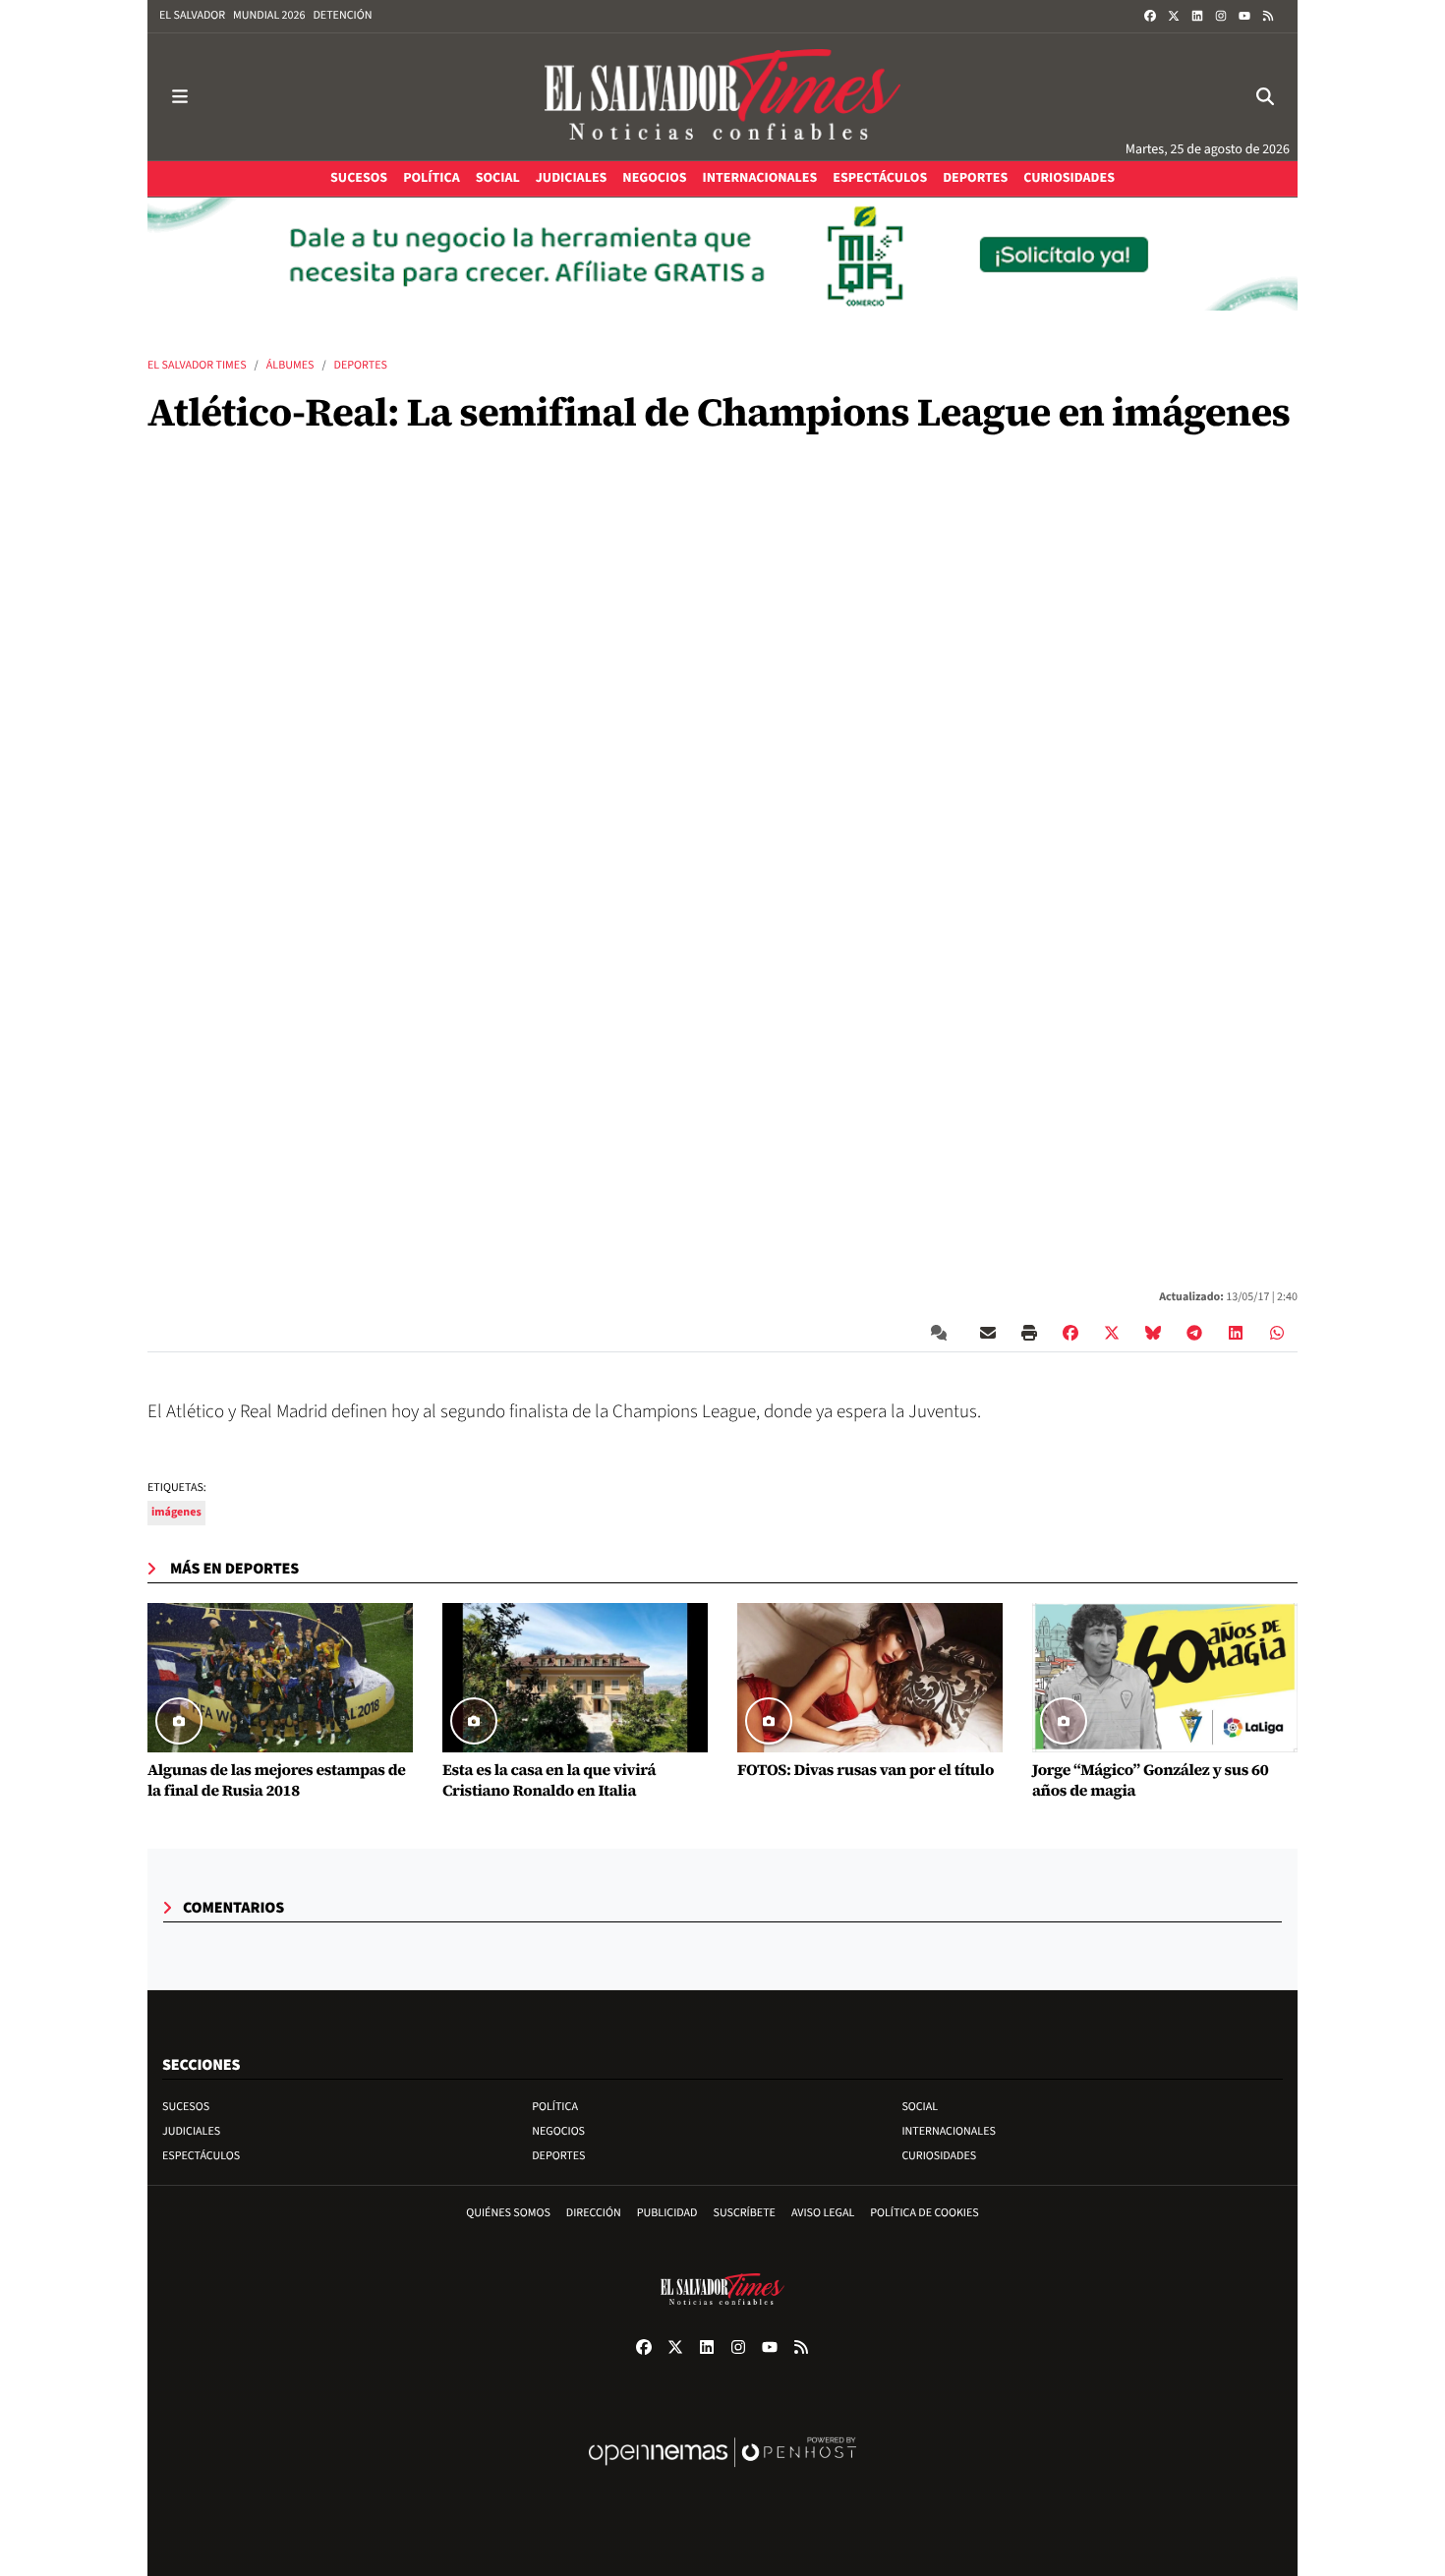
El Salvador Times (197, 365)
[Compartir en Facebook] (1070, 1333)
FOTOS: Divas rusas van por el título (866, 1771)
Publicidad (667, 2213)
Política (555, 2107)
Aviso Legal (823, 2213)
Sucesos (186, 2107)
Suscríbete (745, 2213)
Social (920, 2107)
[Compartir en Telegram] (1194, 1333)
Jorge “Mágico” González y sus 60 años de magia (1150, 1781)
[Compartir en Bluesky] (1153, 1333)
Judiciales (191, 2131)
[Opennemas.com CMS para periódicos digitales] (722, 2472)
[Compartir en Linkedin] (1236, 1333)
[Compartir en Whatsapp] (1277, 1333)
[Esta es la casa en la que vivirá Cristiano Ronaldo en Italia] (575, 1678)
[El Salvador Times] (722, 97)
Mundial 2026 (269, 15)
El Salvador (192, 15)
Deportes (361, 365)
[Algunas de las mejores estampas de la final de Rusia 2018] (280, 1678)
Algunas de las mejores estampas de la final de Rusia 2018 (277, 1781)
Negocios (558, 2131)
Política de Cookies (925, 2213)
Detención (342, 15)
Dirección (594, 2213)
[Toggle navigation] (180, 97)
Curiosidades (939, 2156)
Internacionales (949, 2131)
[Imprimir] (1029, 1333)
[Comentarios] (943, 1333)
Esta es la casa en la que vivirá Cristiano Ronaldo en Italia (549, 1781)
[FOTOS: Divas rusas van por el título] (870, 1678)
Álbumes (290, 365)
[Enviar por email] (988, 1333)
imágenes (176, 1512)
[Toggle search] (1265, 97)
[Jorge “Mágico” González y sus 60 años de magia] (1165, 1678)
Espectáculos (201, 2156)
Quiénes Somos (508, 2213)
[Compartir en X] (1112, 1333)
